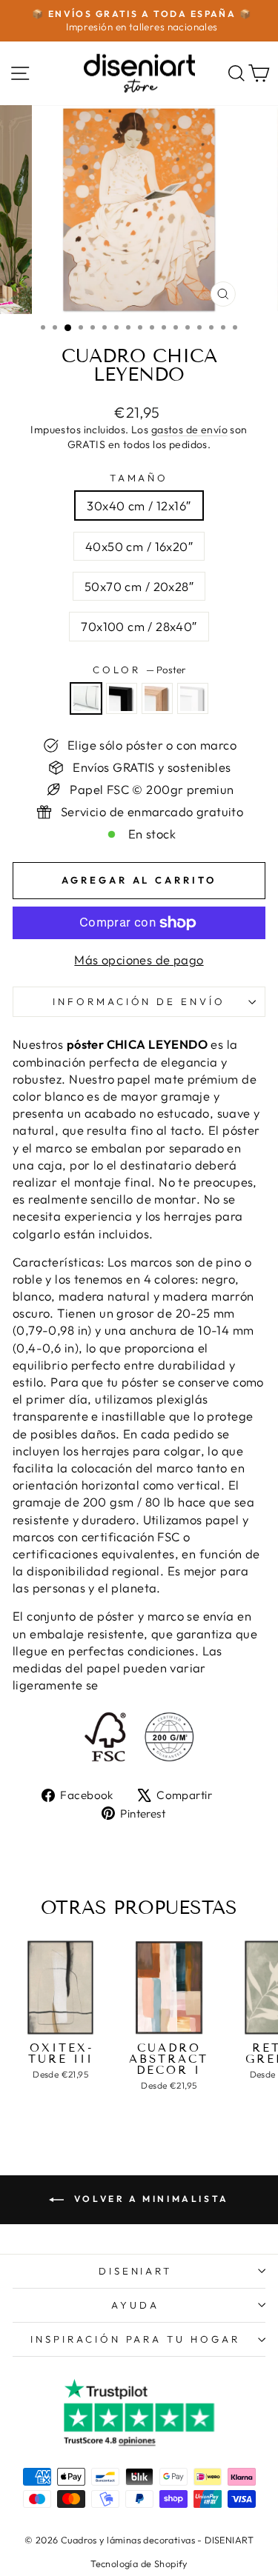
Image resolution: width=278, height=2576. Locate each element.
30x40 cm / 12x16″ (139, 505)
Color (139, 670)
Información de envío (139, 1001)
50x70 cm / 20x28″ (139, 586)
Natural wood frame (157, 698)
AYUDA (135, 2305)
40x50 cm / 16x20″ (139, 546)
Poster (86, 698)
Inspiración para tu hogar (135, 2339)
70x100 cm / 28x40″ (139, 626)
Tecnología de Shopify (139, 2563)
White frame (193, 698)
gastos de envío (189, 430)
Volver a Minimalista (149, 2199)
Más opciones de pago (139, 960)
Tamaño (139, 478)
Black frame (122, 698)
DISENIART (136, 2271)
